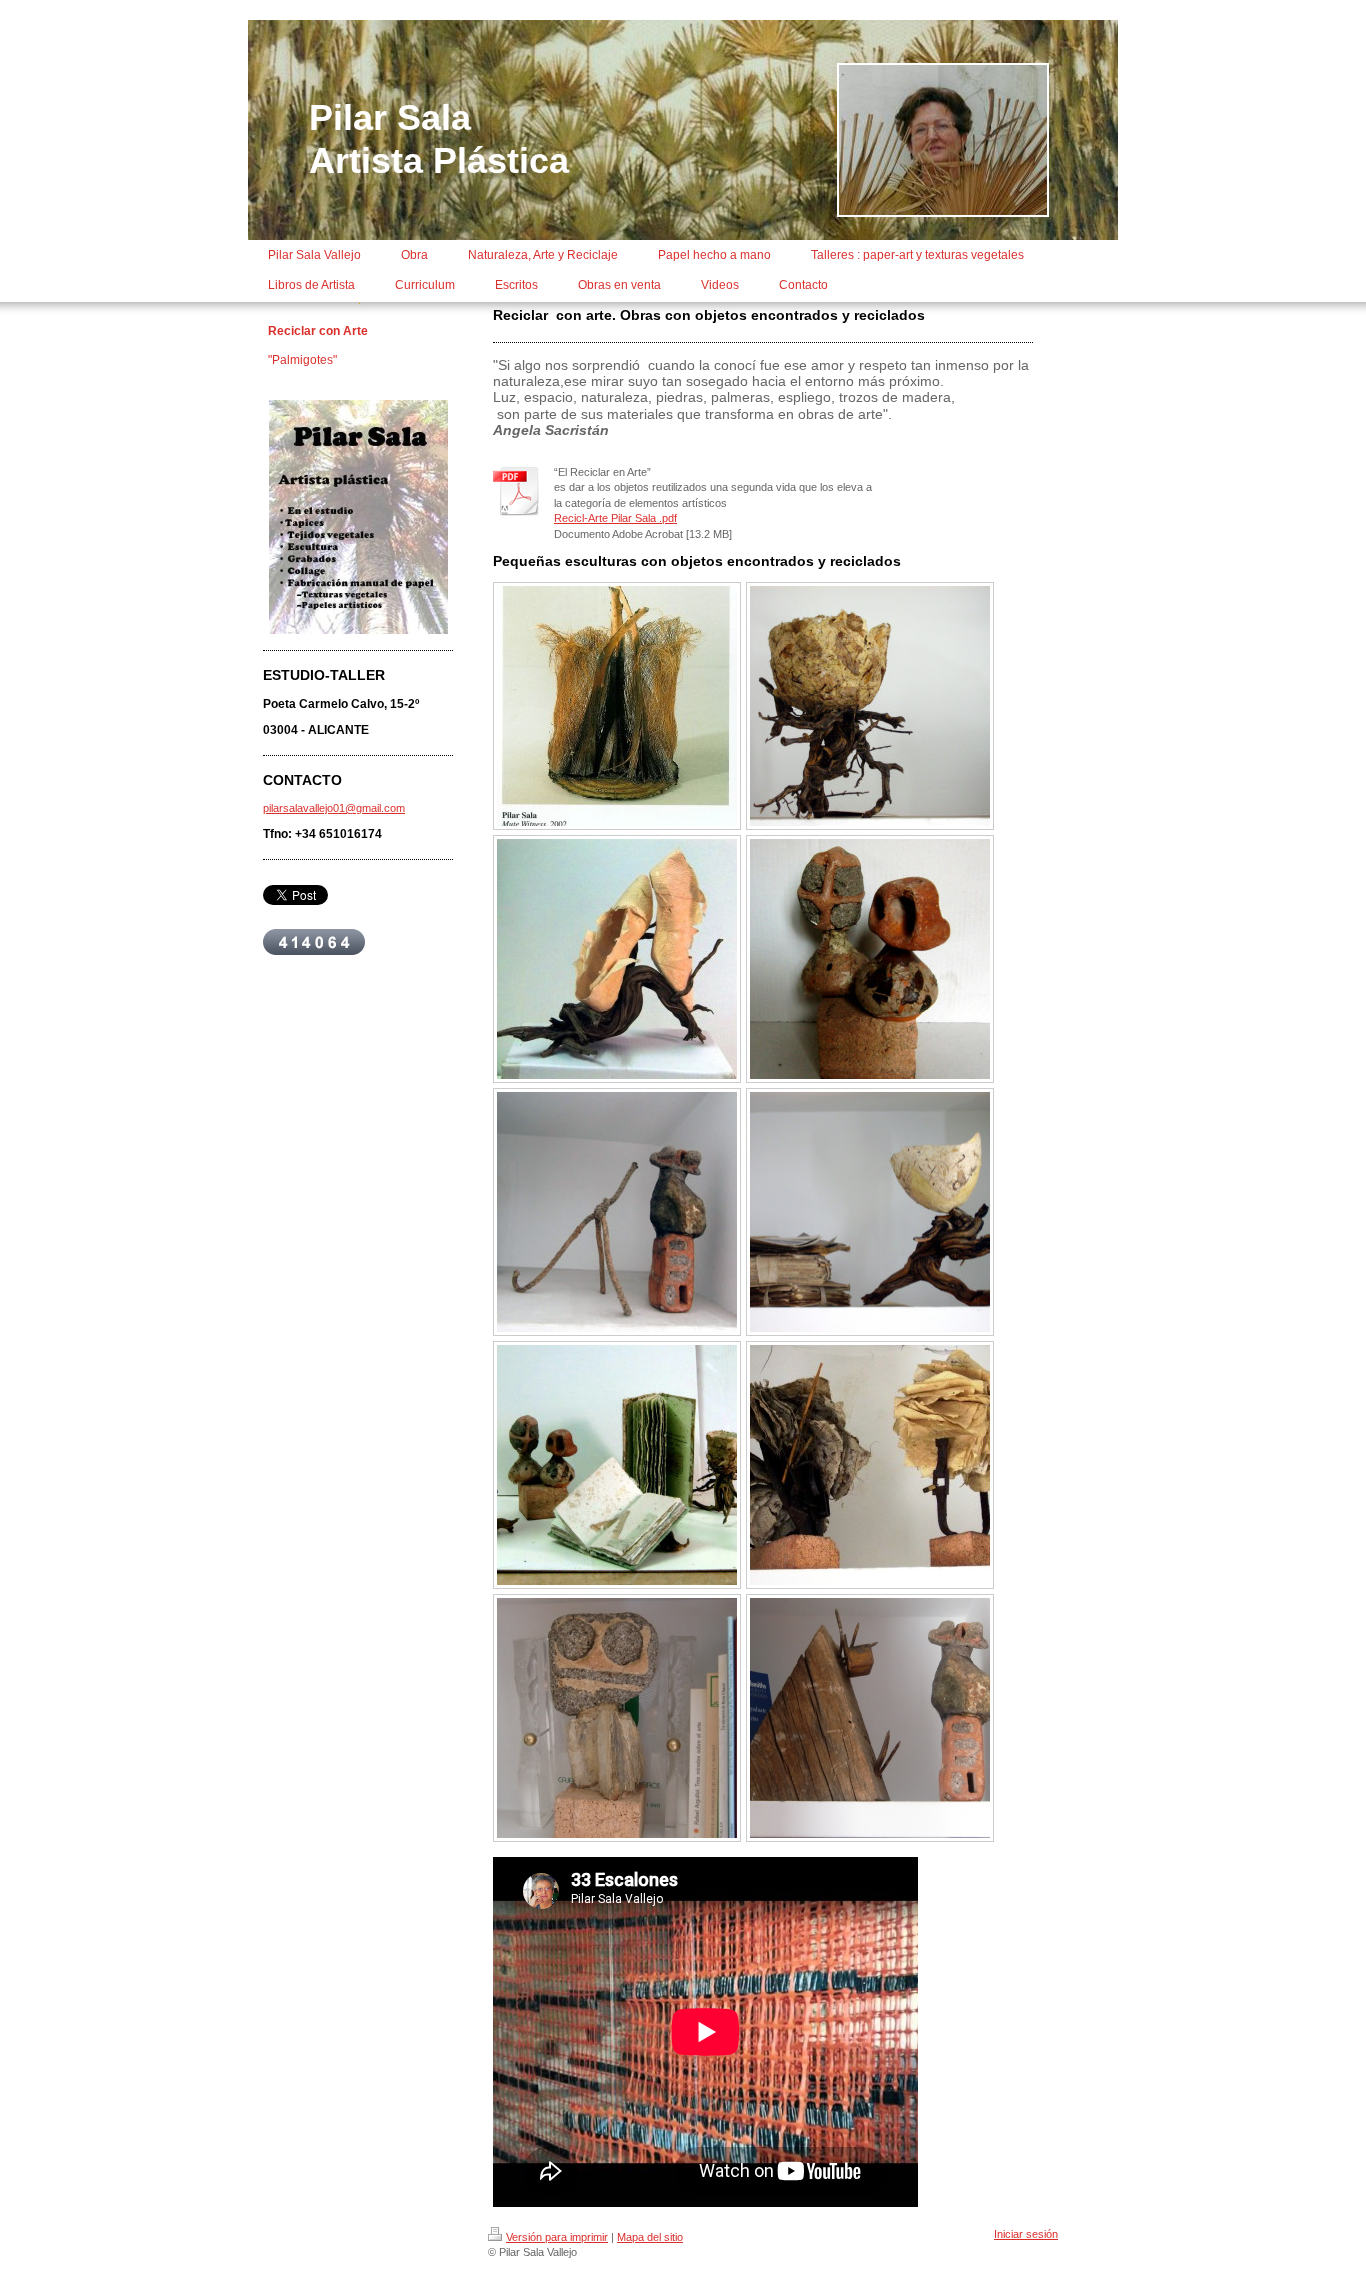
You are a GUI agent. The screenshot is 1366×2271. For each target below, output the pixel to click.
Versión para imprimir (557, 2237)
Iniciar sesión (1026, 2234)
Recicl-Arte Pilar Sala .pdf (615, 518)
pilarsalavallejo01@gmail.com (334, 808)
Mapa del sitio (650, 2237)
